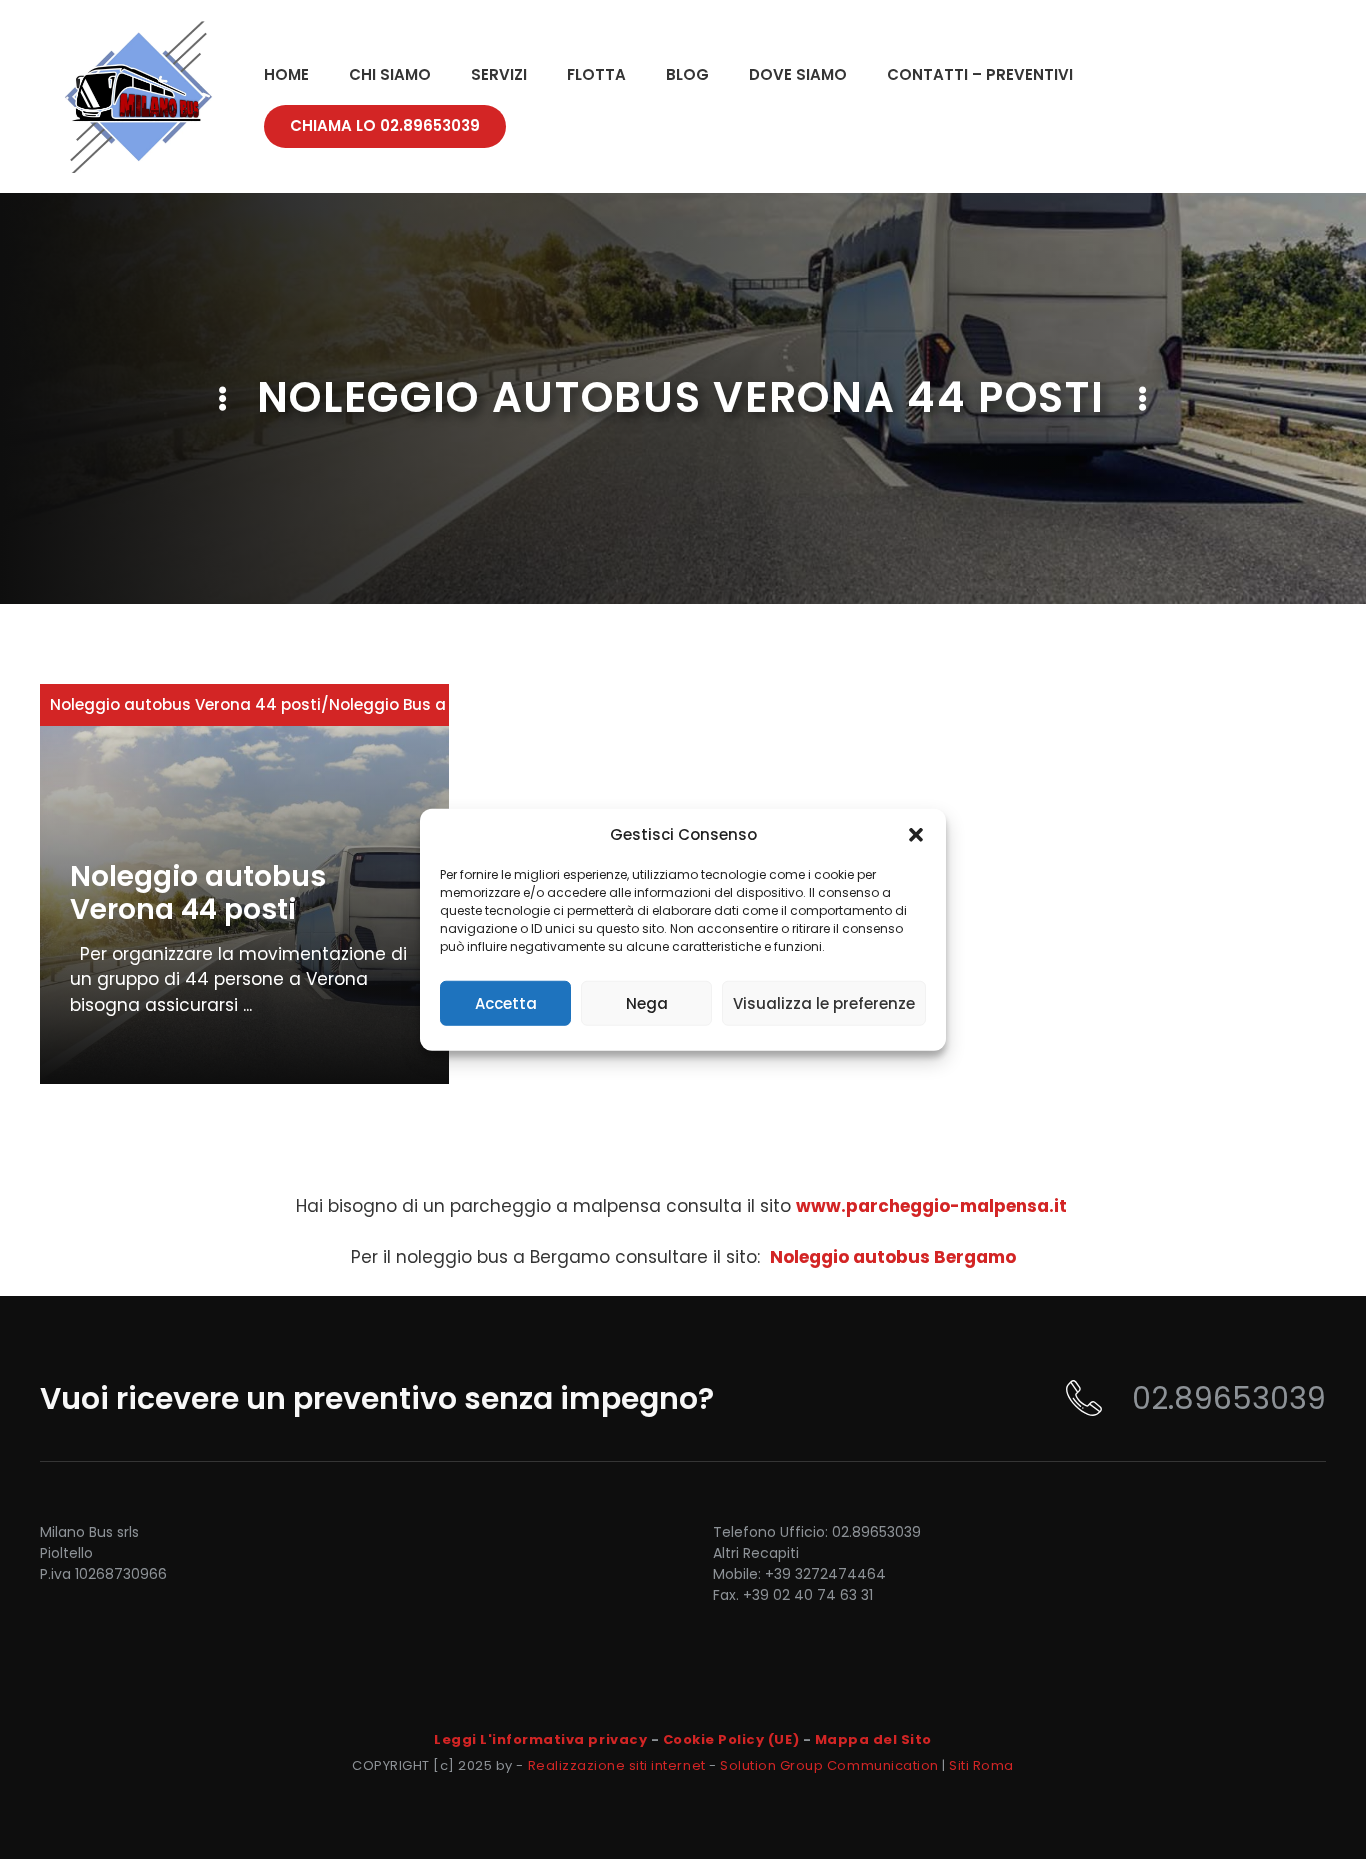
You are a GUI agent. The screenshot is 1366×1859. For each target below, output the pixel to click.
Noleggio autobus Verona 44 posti (185, 704)
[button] (916, 835)
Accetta (506, 1002)
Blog (687, 74)
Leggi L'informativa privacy (540, 1739)
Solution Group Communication (829, 1765)
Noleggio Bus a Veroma (420, 704)
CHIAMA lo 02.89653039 (385, 125)
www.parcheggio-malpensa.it (931, 1206)
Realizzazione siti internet (617, 1765)
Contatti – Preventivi (980, 74)
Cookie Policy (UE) (731, 1739)
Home (286, 74)
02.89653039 (1229, 1398)
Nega (647, 1002)
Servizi (499, 74)
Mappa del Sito (873, 1739)
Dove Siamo (798, 74)
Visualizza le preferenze (824, 1002)
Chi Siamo (390, 74)
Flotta (596, 74)
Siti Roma (981, 1765)
